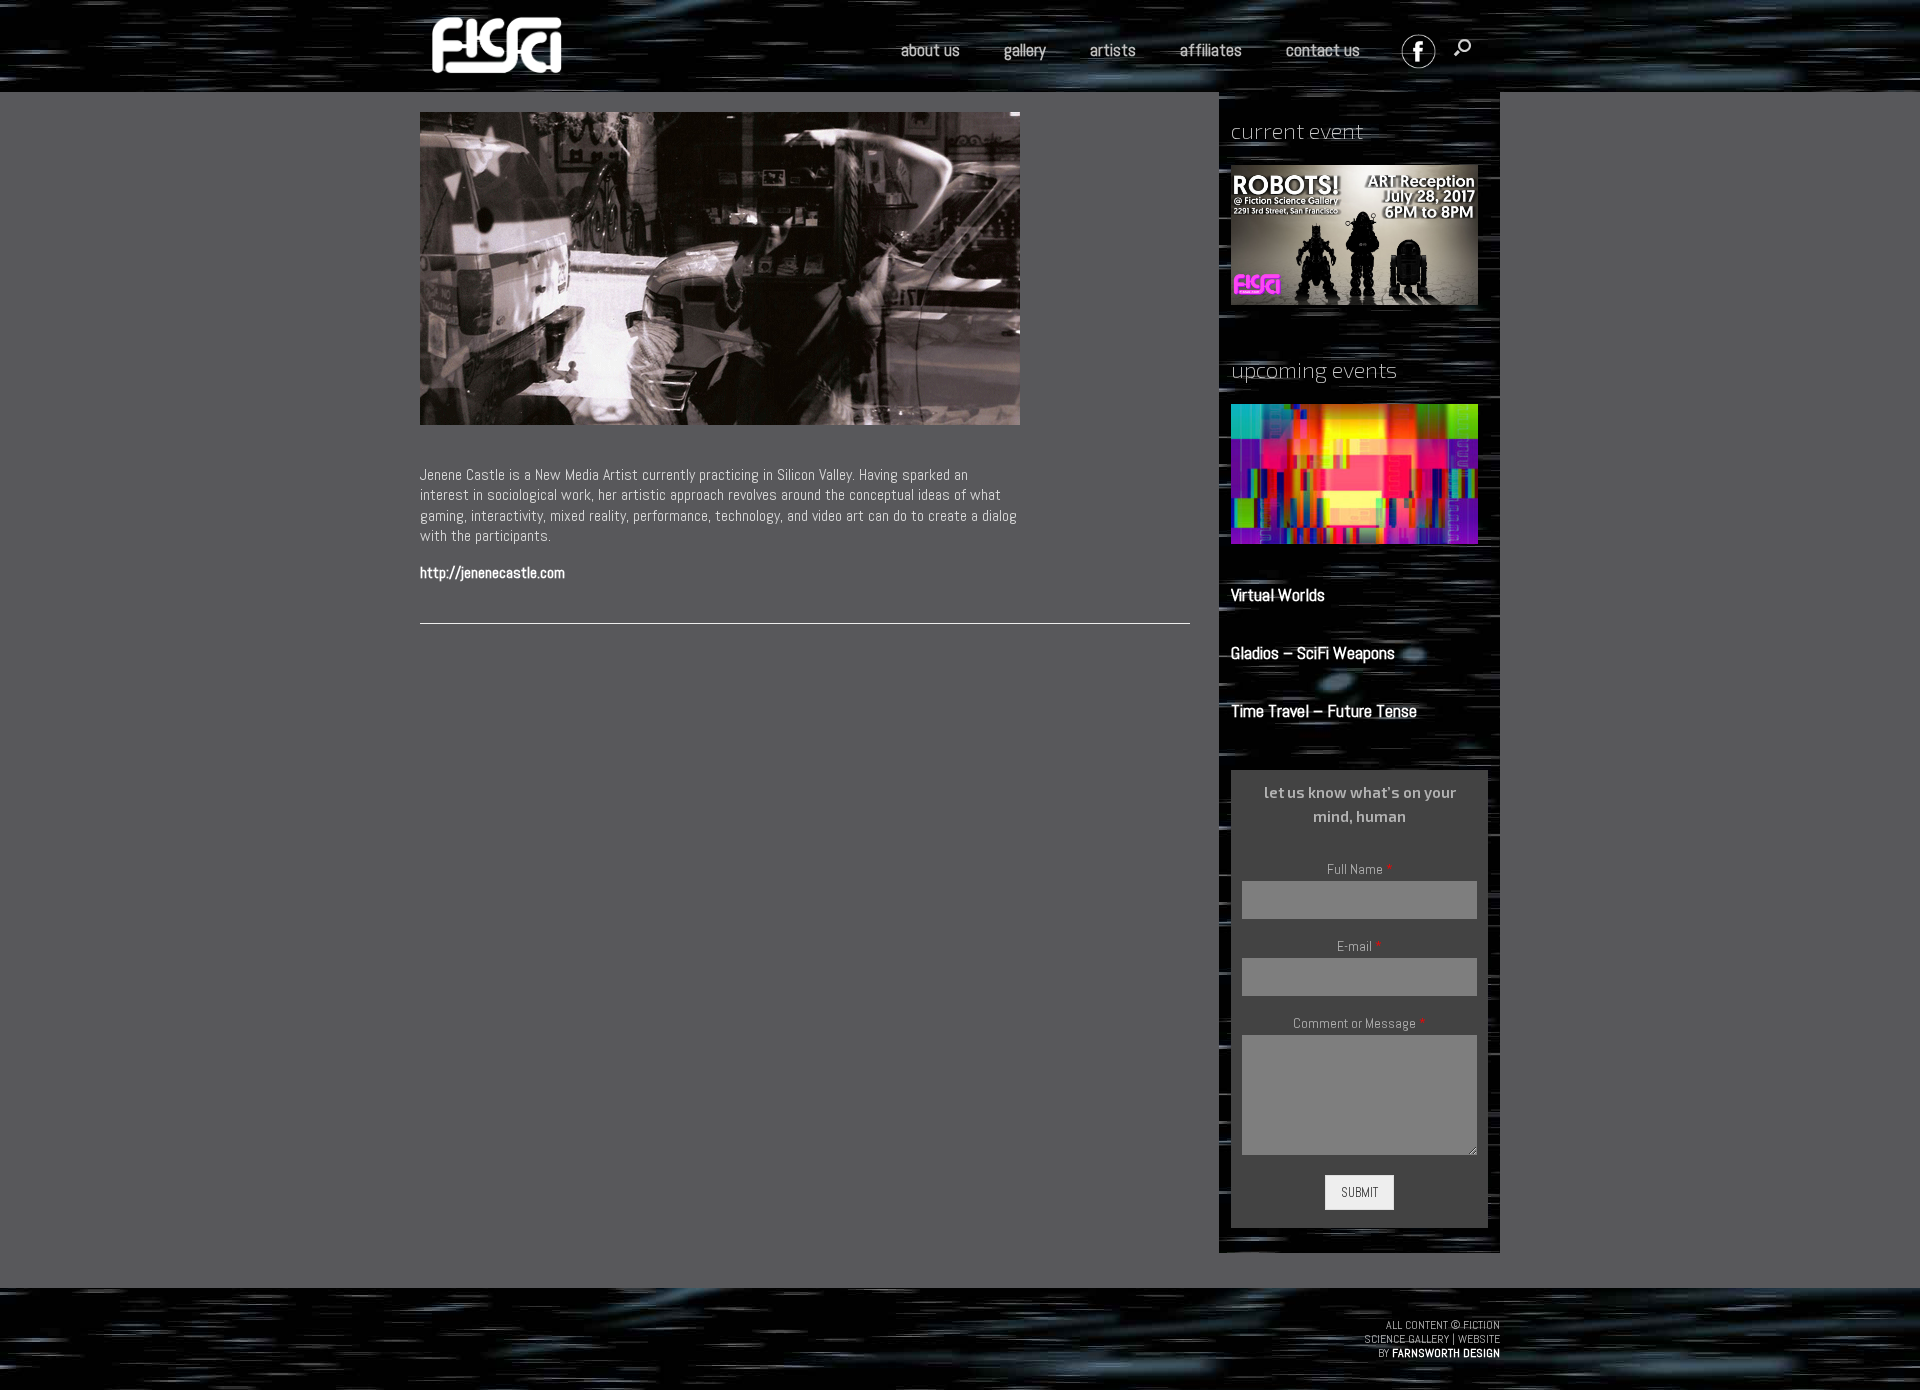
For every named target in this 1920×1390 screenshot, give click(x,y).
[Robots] (1359, 235)
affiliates (1211, 50)
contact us (1323, 50)
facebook (1423, 56)
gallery (1025, 50)
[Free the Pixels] (1359, 474)
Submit (1359, 1192)
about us (930, 50)
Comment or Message (1359, 1023)
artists (1113, 50)
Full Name (1360, 869)
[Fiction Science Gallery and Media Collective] (496, 49)
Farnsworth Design (1446, 1353)
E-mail (1359, 946)
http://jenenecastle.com (492, 572)
